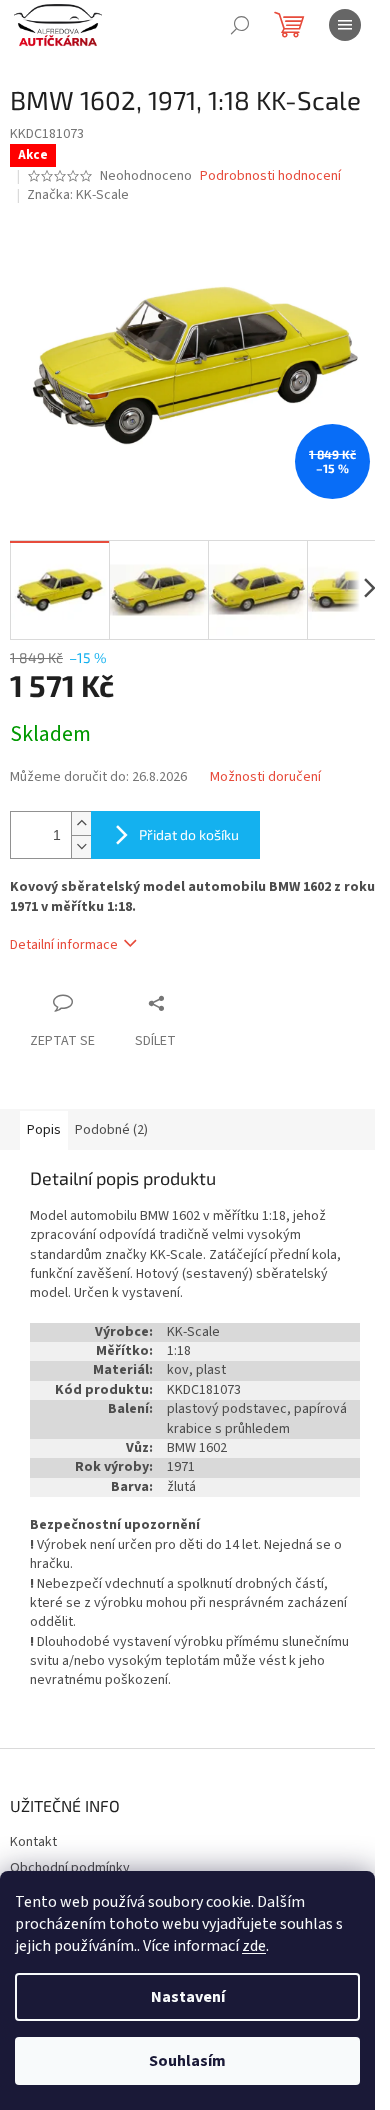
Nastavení (188, 1997)
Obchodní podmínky (70, 1868)
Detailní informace (64, 945)
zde (254, 1946)
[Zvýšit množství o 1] (81, 823)
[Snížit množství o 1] (81, 846)
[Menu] (345, 25)
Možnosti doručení (265, 777)
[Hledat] (240, 25)
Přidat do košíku (189, 834)
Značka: (78, 195)
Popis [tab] (44, 1130)
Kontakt (33, 1842)
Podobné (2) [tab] (111, 1130)
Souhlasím (187, 2061)
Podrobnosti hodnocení (270, 176)
